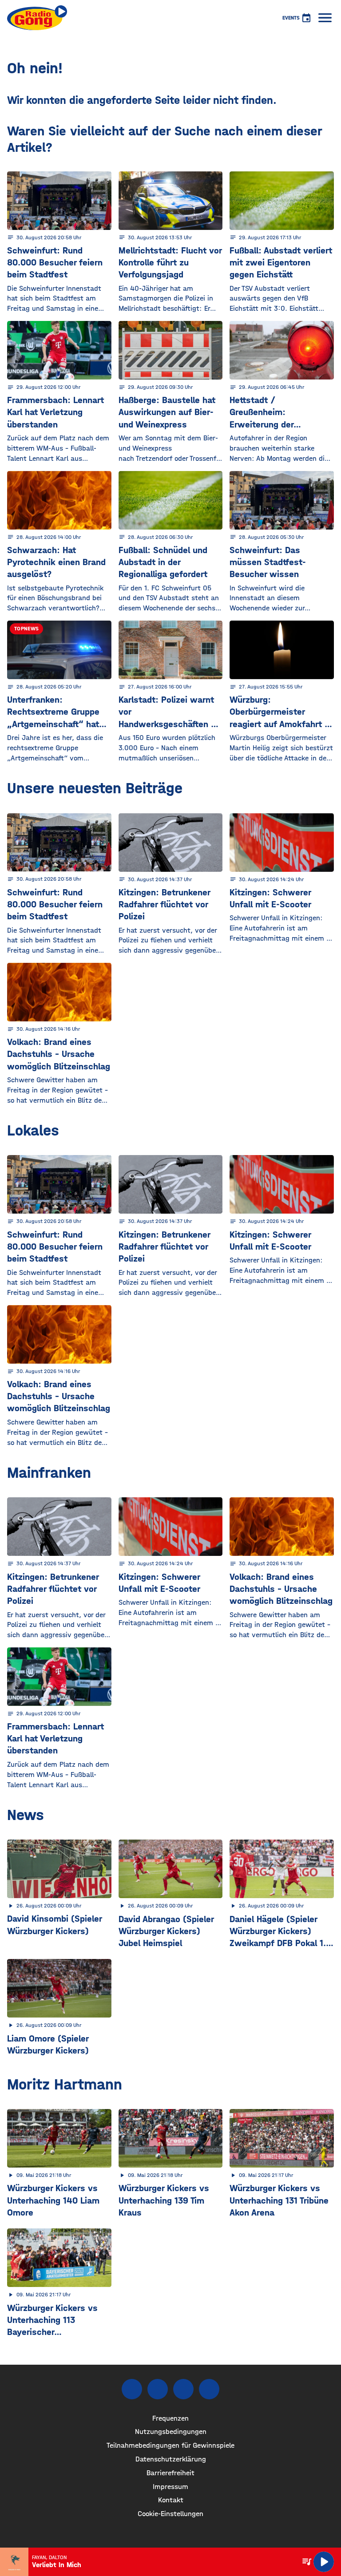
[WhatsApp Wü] (209, 2389)
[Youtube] (183, 2389)
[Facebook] (132, 2389)
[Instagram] (158, 2389)
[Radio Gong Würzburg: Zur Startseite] (37, 18)
